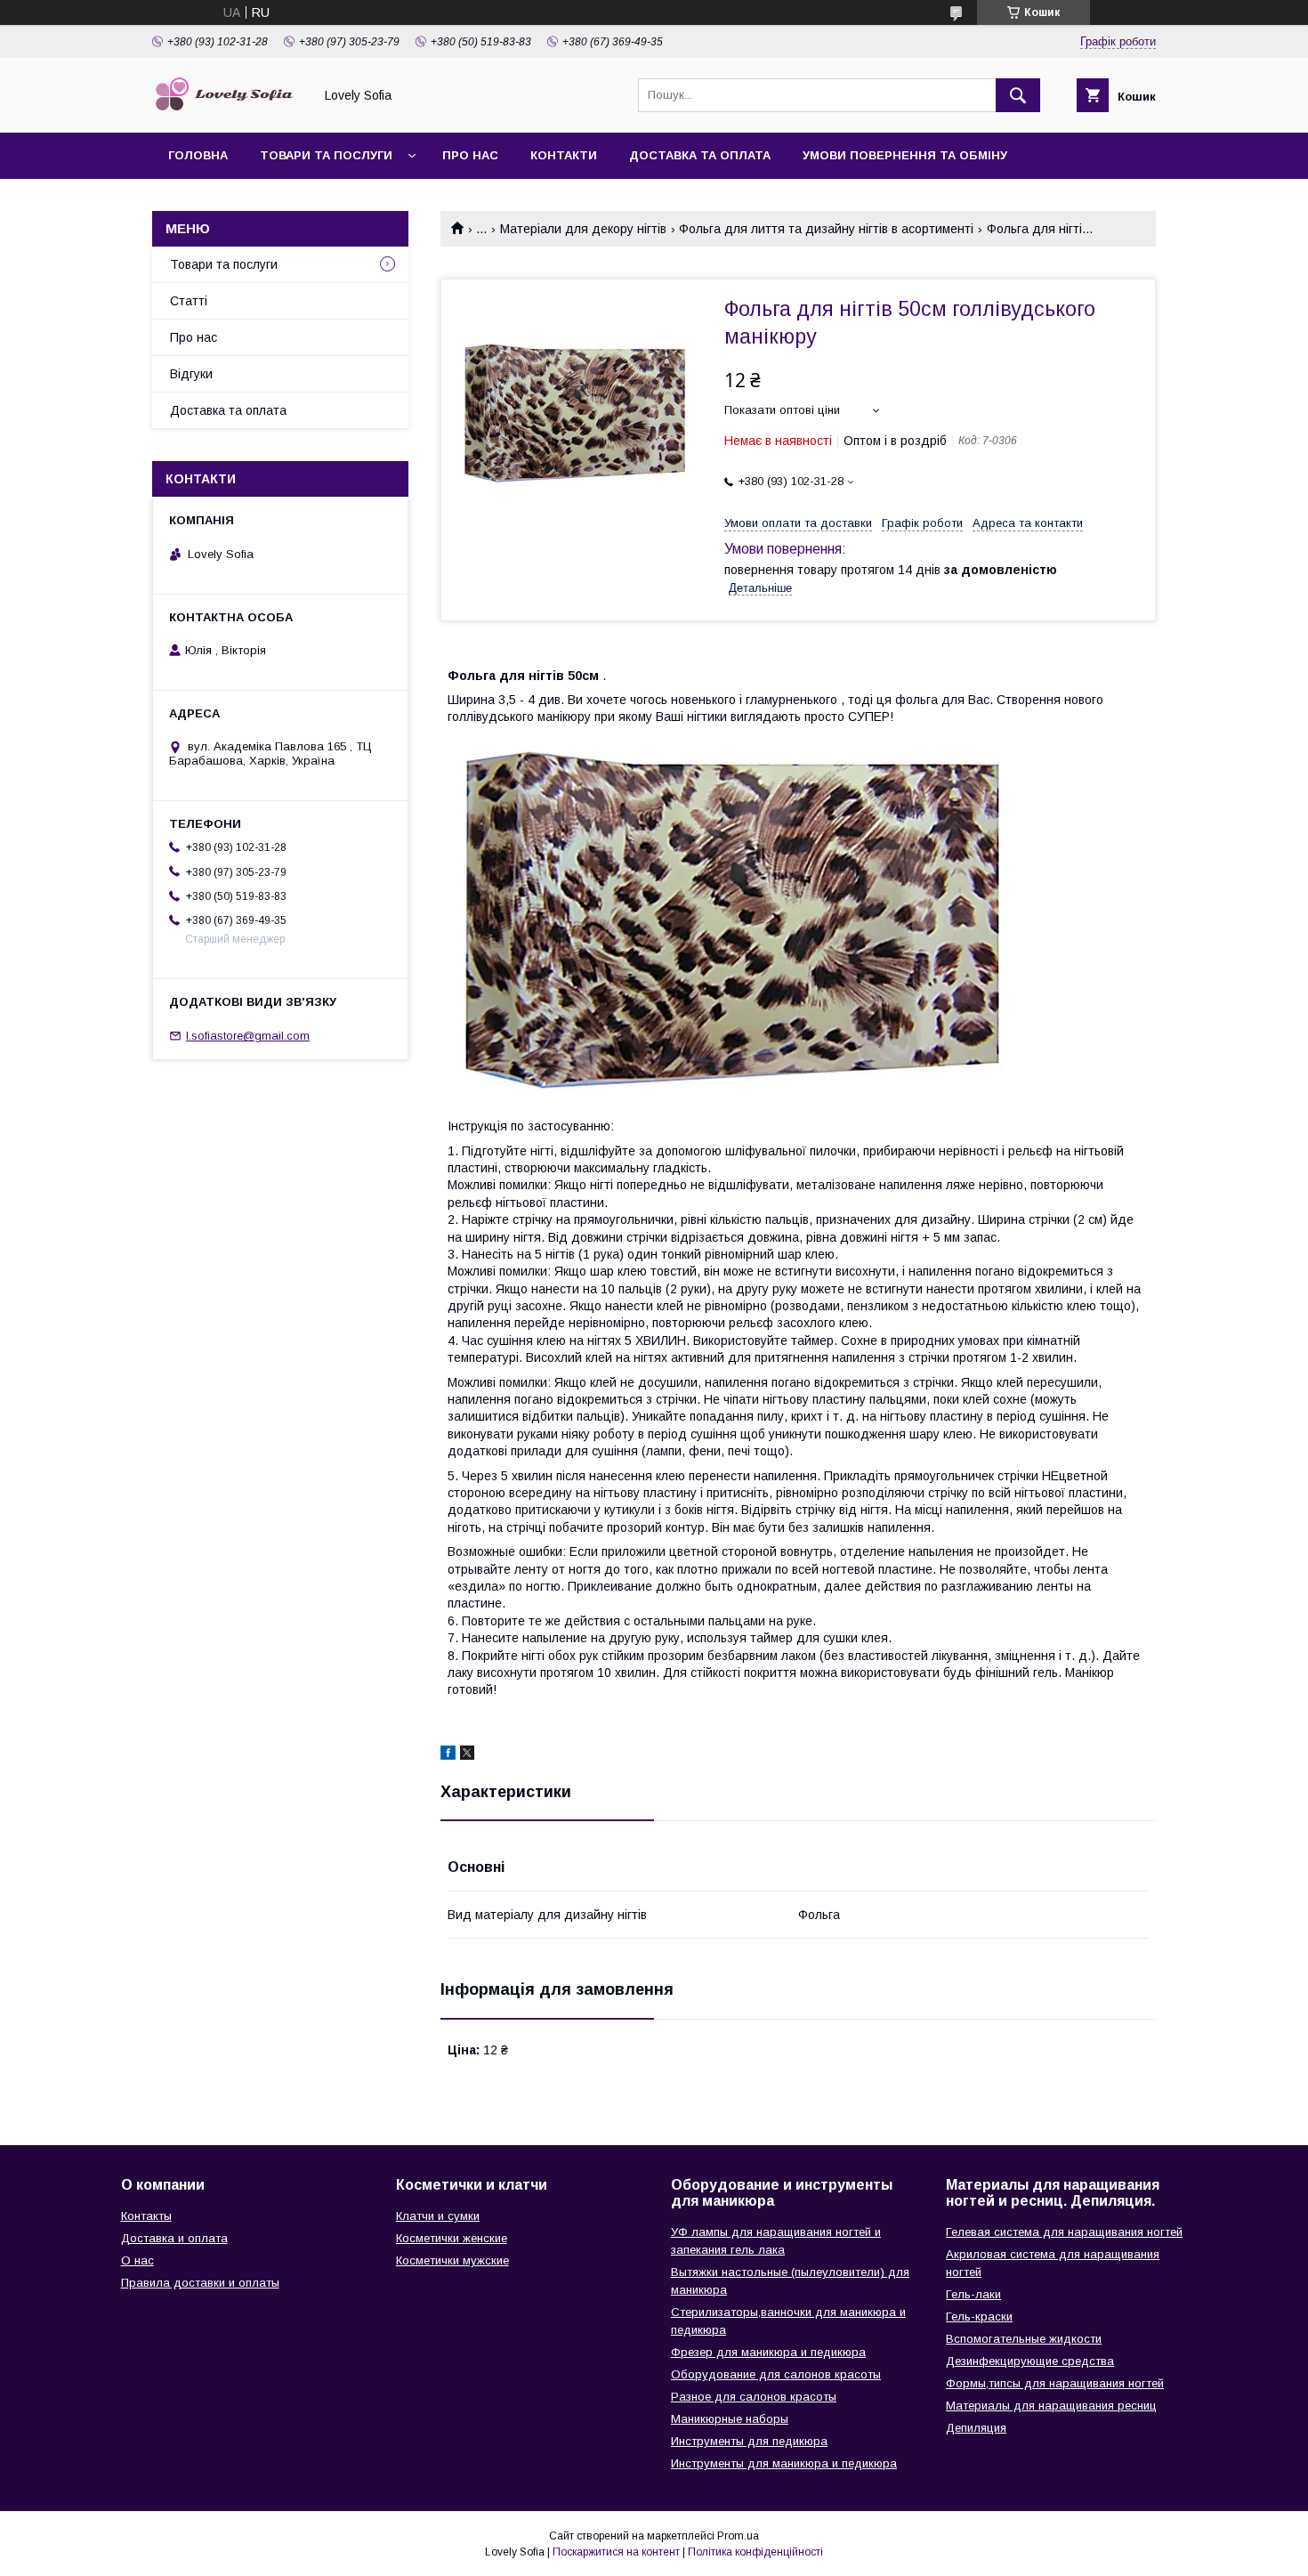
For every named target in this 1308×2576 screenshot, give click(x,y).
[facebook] (448, 1755)
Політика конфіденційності (755, 2552)
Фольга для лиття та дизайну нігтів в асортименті (826, 229)
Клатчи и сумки (438, 2216)
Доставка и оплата (174, 2238)
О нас (137, 2260)
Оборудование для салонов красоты (776, 2374)
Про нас (470, 155)
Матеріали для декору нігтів (583, 229)
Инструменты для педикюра (749, 2441)
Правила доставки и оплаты (200, 2283)
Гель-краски (979, 2317)
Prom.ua (738, 2536)
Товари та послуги (326, 155)
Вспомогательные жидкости (1024, 2339)
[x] (467, 1755)
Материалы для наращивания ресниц (1051, 2406)
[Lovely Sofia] (228, 109)
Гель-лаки (973, 2294)
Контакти (564, 155)
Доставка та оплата (700, 155)
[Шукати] (1018, 95)
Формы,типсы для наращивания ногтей (1055, 2383)
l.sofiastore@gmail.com (248, 1036)
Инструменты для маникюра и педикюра (784, 2463)
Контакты (146, 2216)
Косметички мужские (452, 2260)
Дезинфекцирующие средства (1030, 2361)
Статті (189, 301)
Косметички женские (452, 2238)
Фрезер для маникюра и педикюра (768, 2352)
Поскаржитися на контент (616, 2552)
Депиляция (976, 2428)
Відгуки (191, 374)
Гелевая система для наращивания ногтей (1064, 2232)
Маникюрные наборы (730, 2419)
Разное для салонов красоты (754, 2397)
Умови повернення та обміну (905, 155)
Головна (198, 155)
